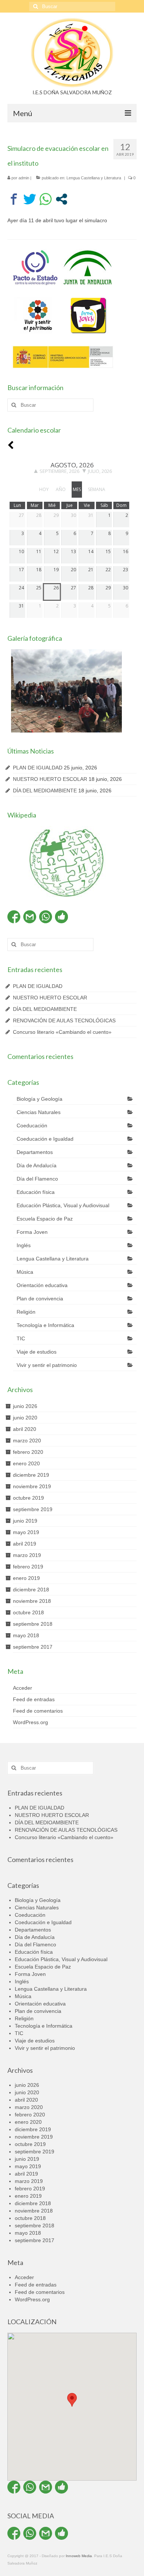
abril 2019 (25, 1544)
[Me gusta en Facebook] (61, 917)
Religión (26, 1312)
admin (24, 178)
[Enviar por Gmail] (30, 917)
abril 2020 (25, 1429)
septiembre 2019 (33, 1509)
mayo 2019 (26, 1532)
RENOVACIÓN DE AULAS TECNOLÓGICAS (64, 1020)
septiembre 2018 (33, 1624)
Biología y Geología (40, 1099)
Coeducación (32, 1125)
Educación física (36, 1192)
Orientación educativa (42, 1285)
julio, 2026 (100, 471)
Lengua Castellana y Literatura (94, 178)
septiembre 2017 (33, 1647)
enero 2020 (26, 1463)
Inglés (24, 1245)
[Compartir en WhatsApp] (46, 199)
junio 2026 (25, 1406)
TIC (21, 1338)
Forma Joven (32, 1232)
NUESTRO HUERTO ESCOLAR (50, 779)
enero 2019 (26, 1578)
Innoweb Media (79, 2556)
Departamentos (35, 1152)
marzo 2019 (27, 1555)
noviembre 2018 (32, 1601)
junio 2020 (25, 1418)
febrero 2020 (28, 1452)
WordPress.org (30, 1722)
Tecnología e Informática (45, 1325)
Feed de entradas (34, 1699)
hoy (44, 489)
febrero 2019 (28, 1567)
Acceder (23, 1688)
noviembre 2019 (32, 1486)
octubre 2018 (28, 1612)
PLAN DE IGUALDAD (38, 768)
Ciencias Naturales (39, 1112)
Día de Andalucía (37, 1165)
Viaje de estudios (37, 1352)
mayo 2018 (26, 1635)
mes (77, 489)
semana (97, 489)
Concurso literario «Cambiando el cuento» (62, 1032)
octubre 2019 (28, 1498)
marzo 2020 (27, 1441)
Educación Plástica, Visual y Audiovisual (63, 1205)
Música (25, 1272)
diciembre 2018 (31, 1590)
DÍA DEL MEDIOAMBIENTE (45, 791)
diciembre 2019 (31, 1475)
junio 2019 (25, 1521)
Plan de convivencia (40, 1299)
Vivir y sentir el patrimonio (47, 1365)
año (61, 489)
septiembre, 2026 (59, 471)
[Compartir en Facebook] (14, 199)
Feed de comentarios (38, 1711)
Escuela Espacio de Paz (45, 1219)
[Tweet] (30, 199)
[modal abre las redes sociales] (61, 199)
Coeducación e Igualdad (45, 1139)
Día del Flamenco (37, 1179)
